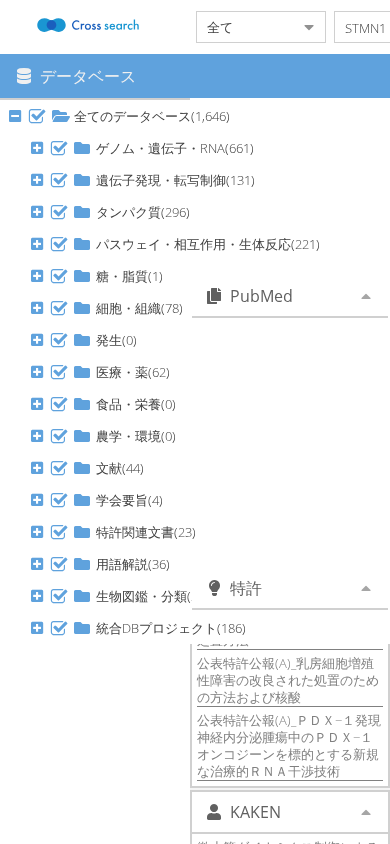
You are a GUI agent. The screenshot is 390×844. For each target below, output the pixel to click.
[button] (37, 116)
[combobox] (245, 27)
